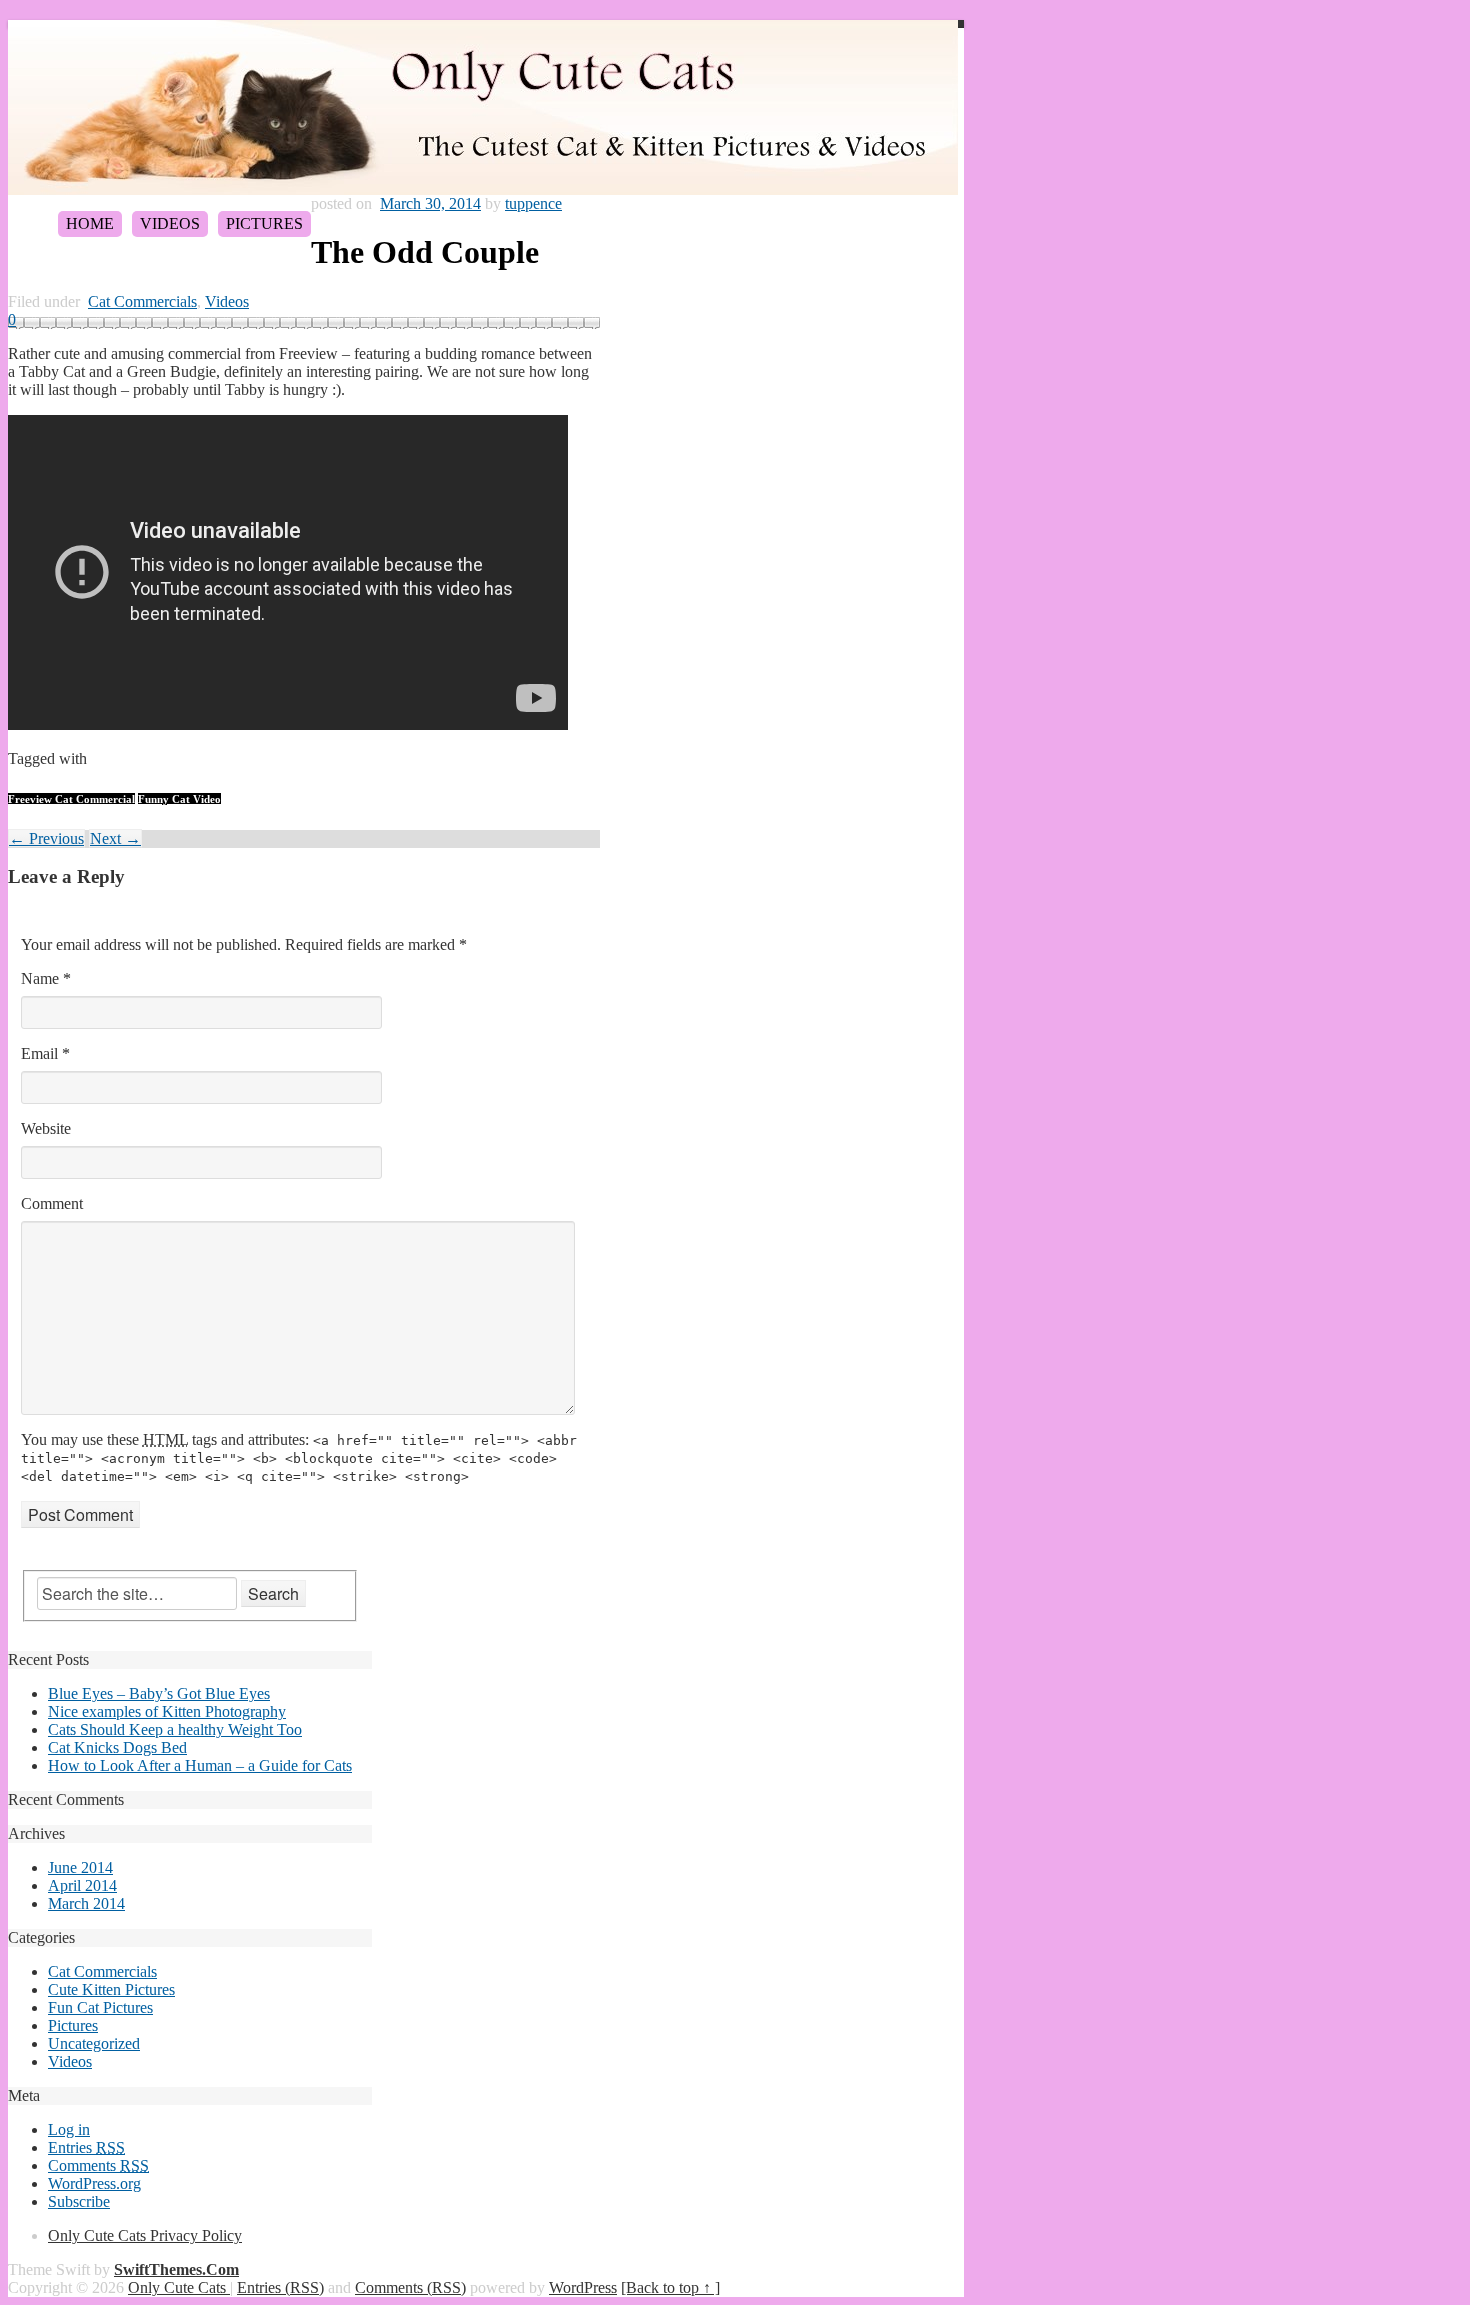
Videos (170, 223)
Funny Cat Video (179, 799)
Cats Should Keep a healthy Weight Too (175, 1729)
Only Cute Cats (179, 2287)
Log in (69, 2129)
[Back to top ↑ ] (670, 2287)
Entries (86, 2147)
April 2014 (82, 1885)
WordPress (583, 2287)
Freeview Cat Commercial (71, 799)
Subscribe (79, 2201)
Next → (115, 838)
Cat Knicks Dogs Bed (117, 1747)
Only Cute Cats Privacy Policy (145, 2235)
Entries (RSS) (280, 2287)
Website (46, 1128)
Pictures (264, 223)
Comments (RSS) (410, 2287)
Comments (98, 2165)
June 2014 (80, 1867)
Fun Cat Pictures (100, 2007)
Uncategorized (94, 2043)
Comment (52, 1203)
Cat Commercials (142, 301)
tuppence (533, 203)
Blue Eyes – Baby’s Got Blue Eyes (159, 1693)
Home (90, 223)
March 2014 (86, 1903)
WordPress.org (94, 2183)
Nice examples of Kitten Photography (167, 1711)
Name (46, 978)
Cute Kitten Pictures (111, 1989)
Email (45, 1053)
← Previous (46, 838)
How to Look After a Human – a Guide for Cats (200, 1765)
